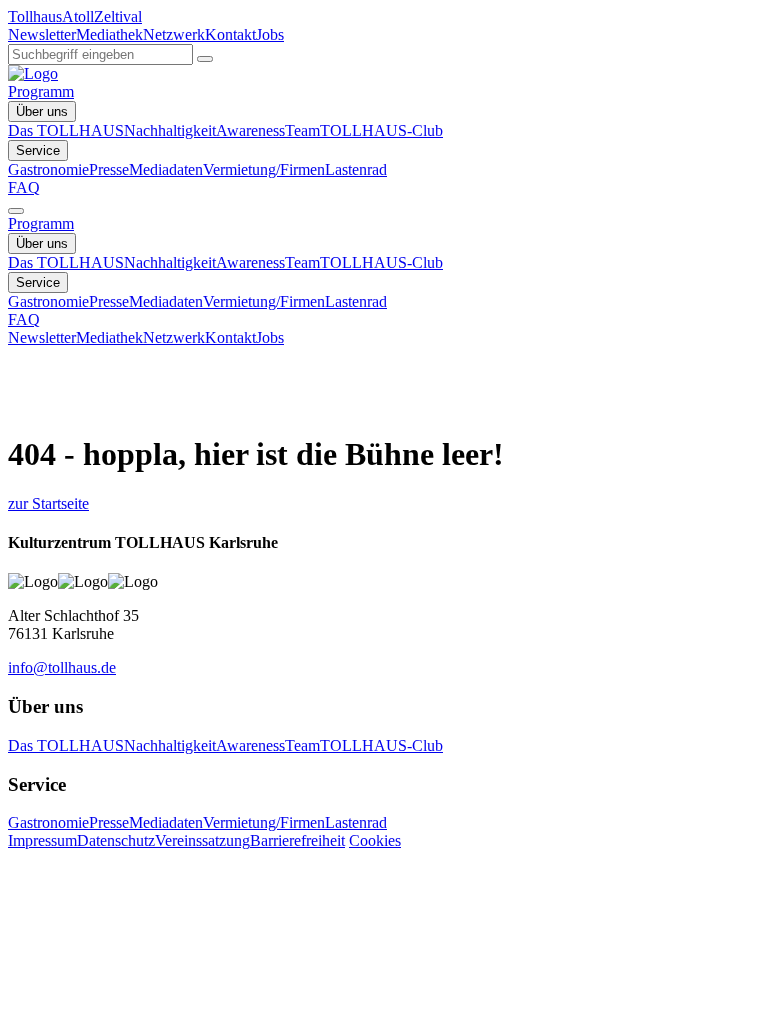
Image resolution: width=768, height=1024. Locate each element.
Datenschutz (116, 840)
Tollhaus (35, 16)
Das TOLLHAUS (66, 130)
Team (302, 130)
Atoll (78, 16)
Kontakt (230, 34)
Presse (109, 169)
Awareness (250, 130)
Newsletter (42, 34)
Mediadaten (166, 169)
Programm (41, 91)
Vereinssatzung (202, 840)
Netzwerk (174, 34)
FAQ (24, 187)
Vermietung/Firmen (264, 169)
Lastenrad (356, 169)
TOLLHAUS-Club (381, 130)
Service (38, 150)
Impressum (42, 840)
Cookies (375, 840)
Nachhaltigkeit (170, 130)
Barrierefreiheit (297, 840)
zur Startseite (48, 503)
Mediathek (109, 34)
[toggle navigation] (16, 211)
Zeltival (118, 16)
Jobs (270, 34)
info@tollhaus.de (62, 667)
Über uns (42, 111)
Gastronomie (48, 169)
